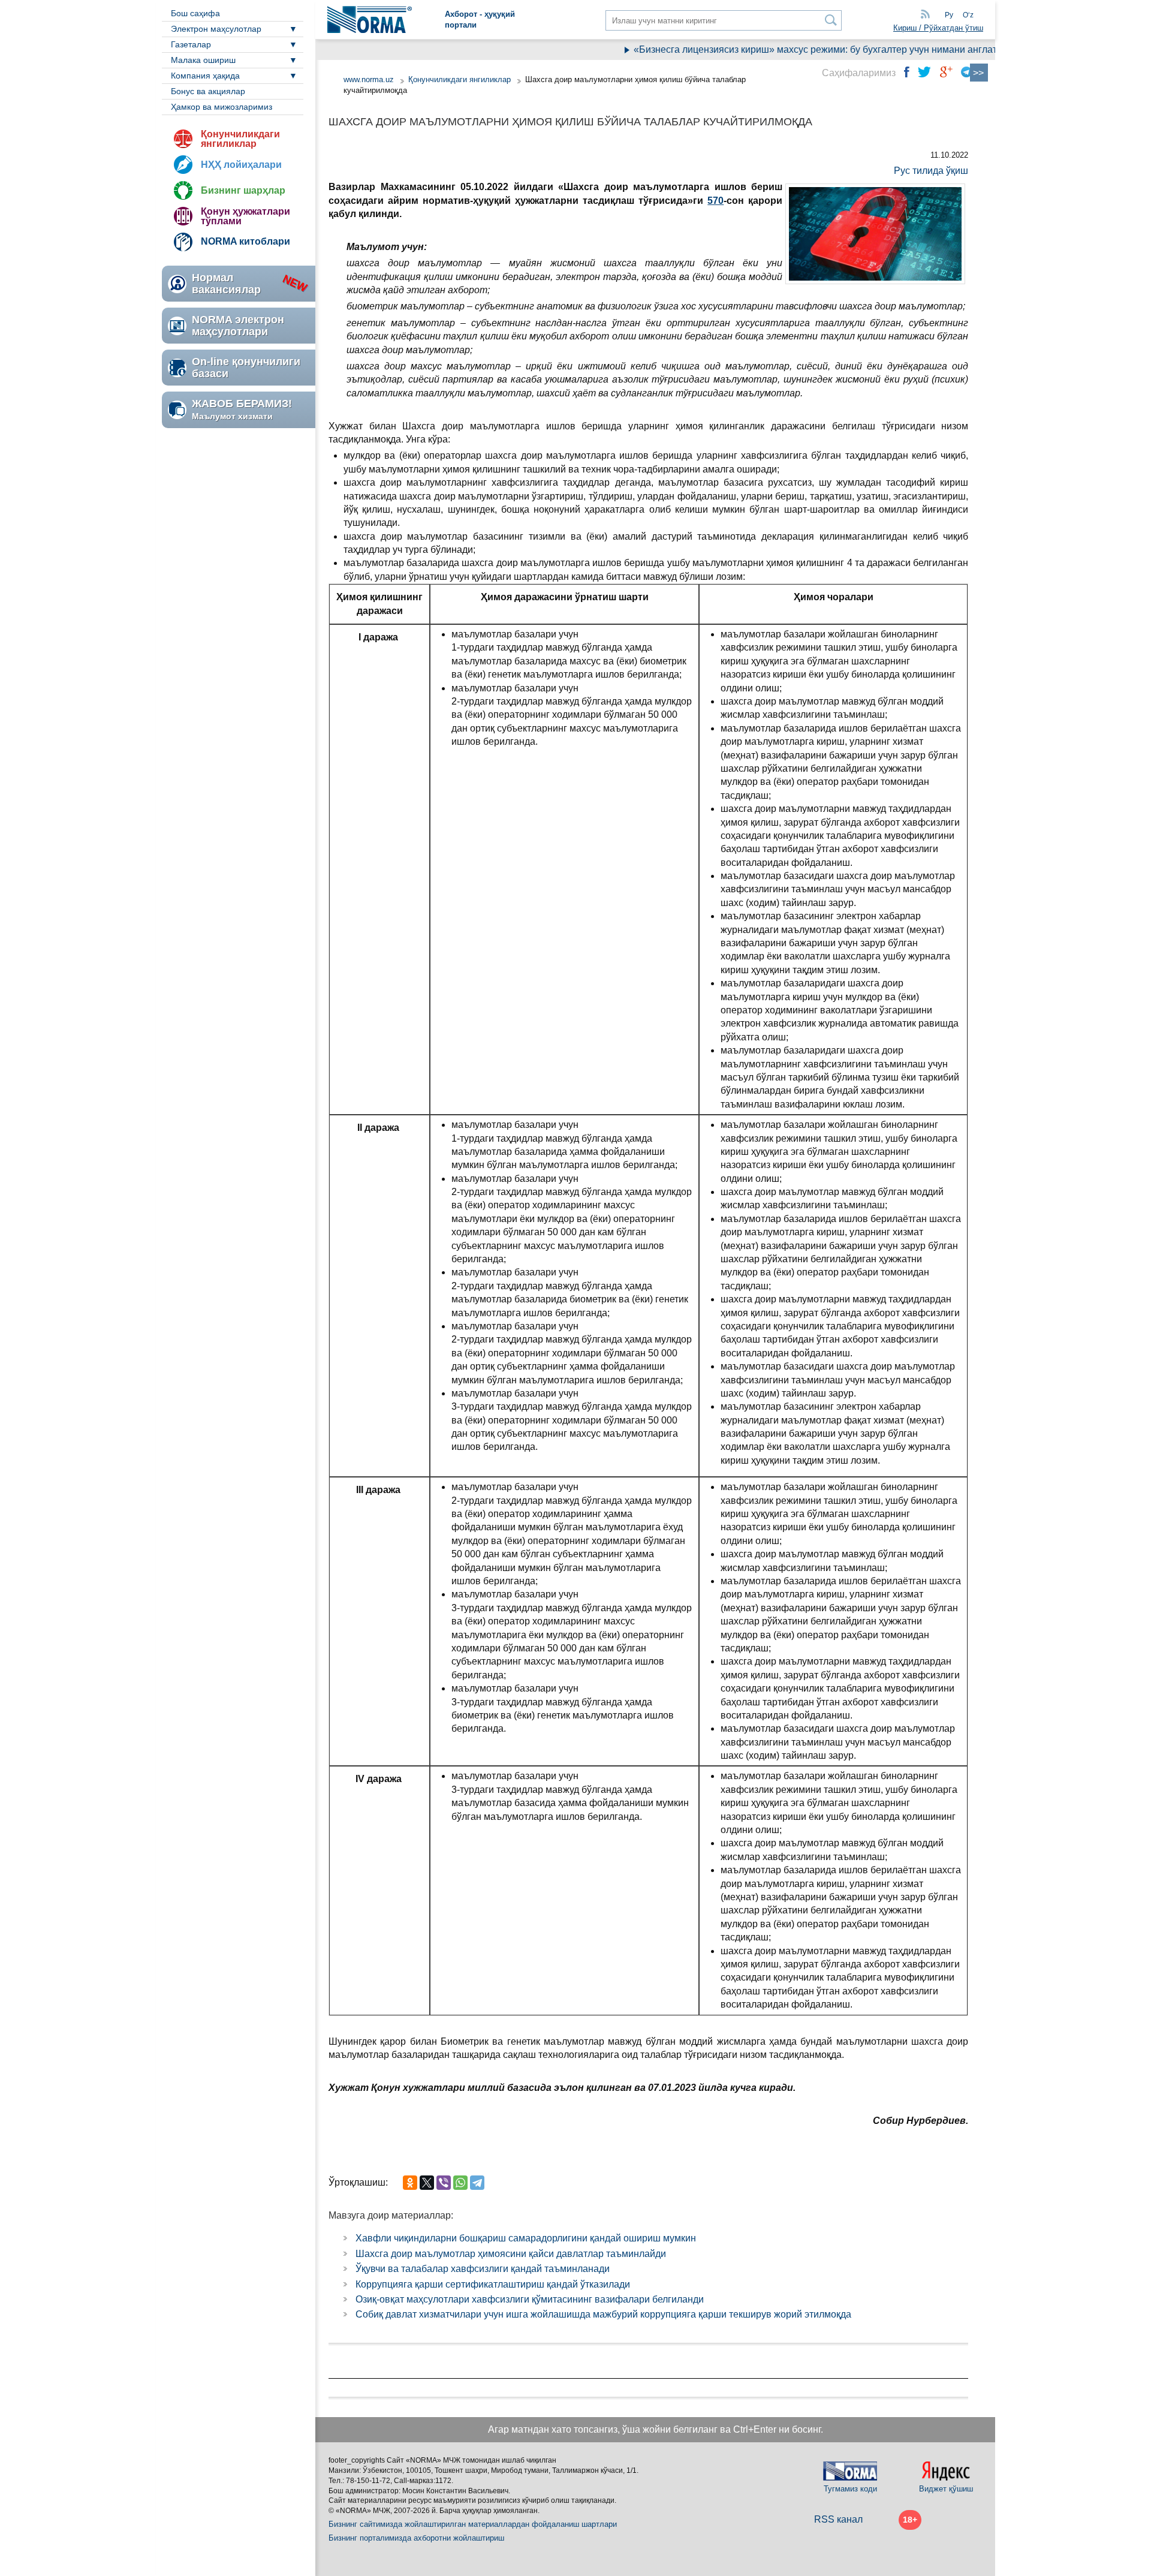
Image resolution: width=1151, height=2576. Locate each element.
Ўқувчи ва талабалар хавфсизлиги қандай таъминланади (483, 2269)
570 (715, 201)
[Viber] (444, 2183)
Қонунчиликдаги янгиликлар (240, 139)
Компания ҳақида (205, 76)
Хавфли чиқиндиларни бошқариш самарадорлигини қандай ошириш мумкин (526, 2238)
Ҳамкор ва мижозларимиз (222, 107)
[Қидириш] (831, 20)
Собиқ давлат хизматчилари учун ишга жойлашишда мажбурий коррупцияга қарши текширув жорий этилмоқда (603, 2314)
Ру (949, 15)
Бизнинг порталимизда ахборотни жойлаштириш (416, 2538)
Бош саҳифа (195, 13)
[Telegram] (477, 2183)
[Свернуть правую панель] (979, 73)
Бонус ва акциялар (208, 91)
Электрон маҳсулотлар (216, 29)
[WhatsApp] (460, 2183)
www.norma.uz (369, 79)
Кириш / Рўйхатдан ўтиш (938, 28)
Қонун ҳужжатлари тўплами (245, 216)
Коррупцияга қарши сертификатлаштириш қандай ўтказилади (493, 2284)
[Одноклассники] (410, 2183)
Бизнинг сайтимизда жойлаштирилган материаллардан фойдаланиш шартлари (473, 2524)
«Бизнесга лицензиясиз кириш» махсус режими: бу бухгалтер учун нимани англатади (790, 49)
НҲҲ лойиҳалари (241, 165)
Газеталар (191, 44)
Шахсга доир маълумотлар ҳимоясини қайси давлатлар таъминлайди (511, 2254)
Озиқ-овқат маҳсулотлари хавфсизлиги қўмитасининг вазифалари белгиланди (530, 2299)
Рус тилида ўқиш (931, 171)
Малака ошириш (203, 60)
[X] (427, 2183)
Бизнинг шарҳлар (243, 190)
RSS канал (838, 2519)
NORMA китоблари (245, 241)
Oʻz (968, 15)
